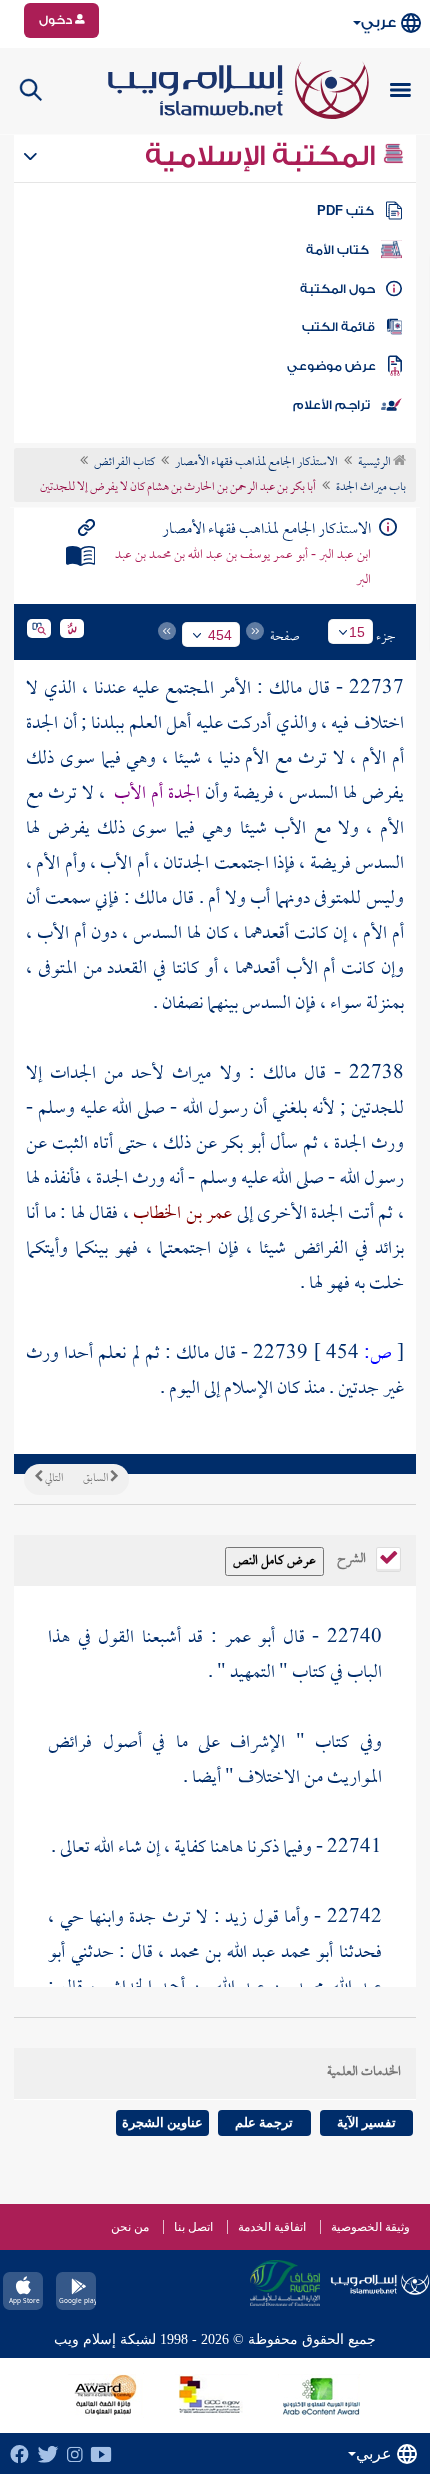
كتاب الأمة (337, 250)
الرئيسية (375, 463)
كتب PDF (345, 211)
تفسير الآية (366, 2122)
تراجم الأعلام (331, 405)
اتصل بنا (193, 2227)
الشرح (353, 1557)
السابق (96, 1479)
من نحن (130, 2227)
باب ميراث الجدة (371, 488)
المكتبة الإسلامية (263, 156)
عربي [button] (378, 22)
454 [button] (220, 635)
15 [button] (357, 632)
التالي (53, 1479)
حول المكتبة (337, 289)
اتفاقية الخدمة (272, 2227)
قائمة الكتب (338, 327)
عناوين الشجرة (162, 2122)
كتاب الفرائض (124, 463)
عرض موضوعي (331, 366)
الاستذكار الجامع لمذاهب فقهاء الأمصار (256, 463)
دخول (57, 20)
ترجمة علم (264, 2122)
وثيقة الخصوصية (370, 2227)
